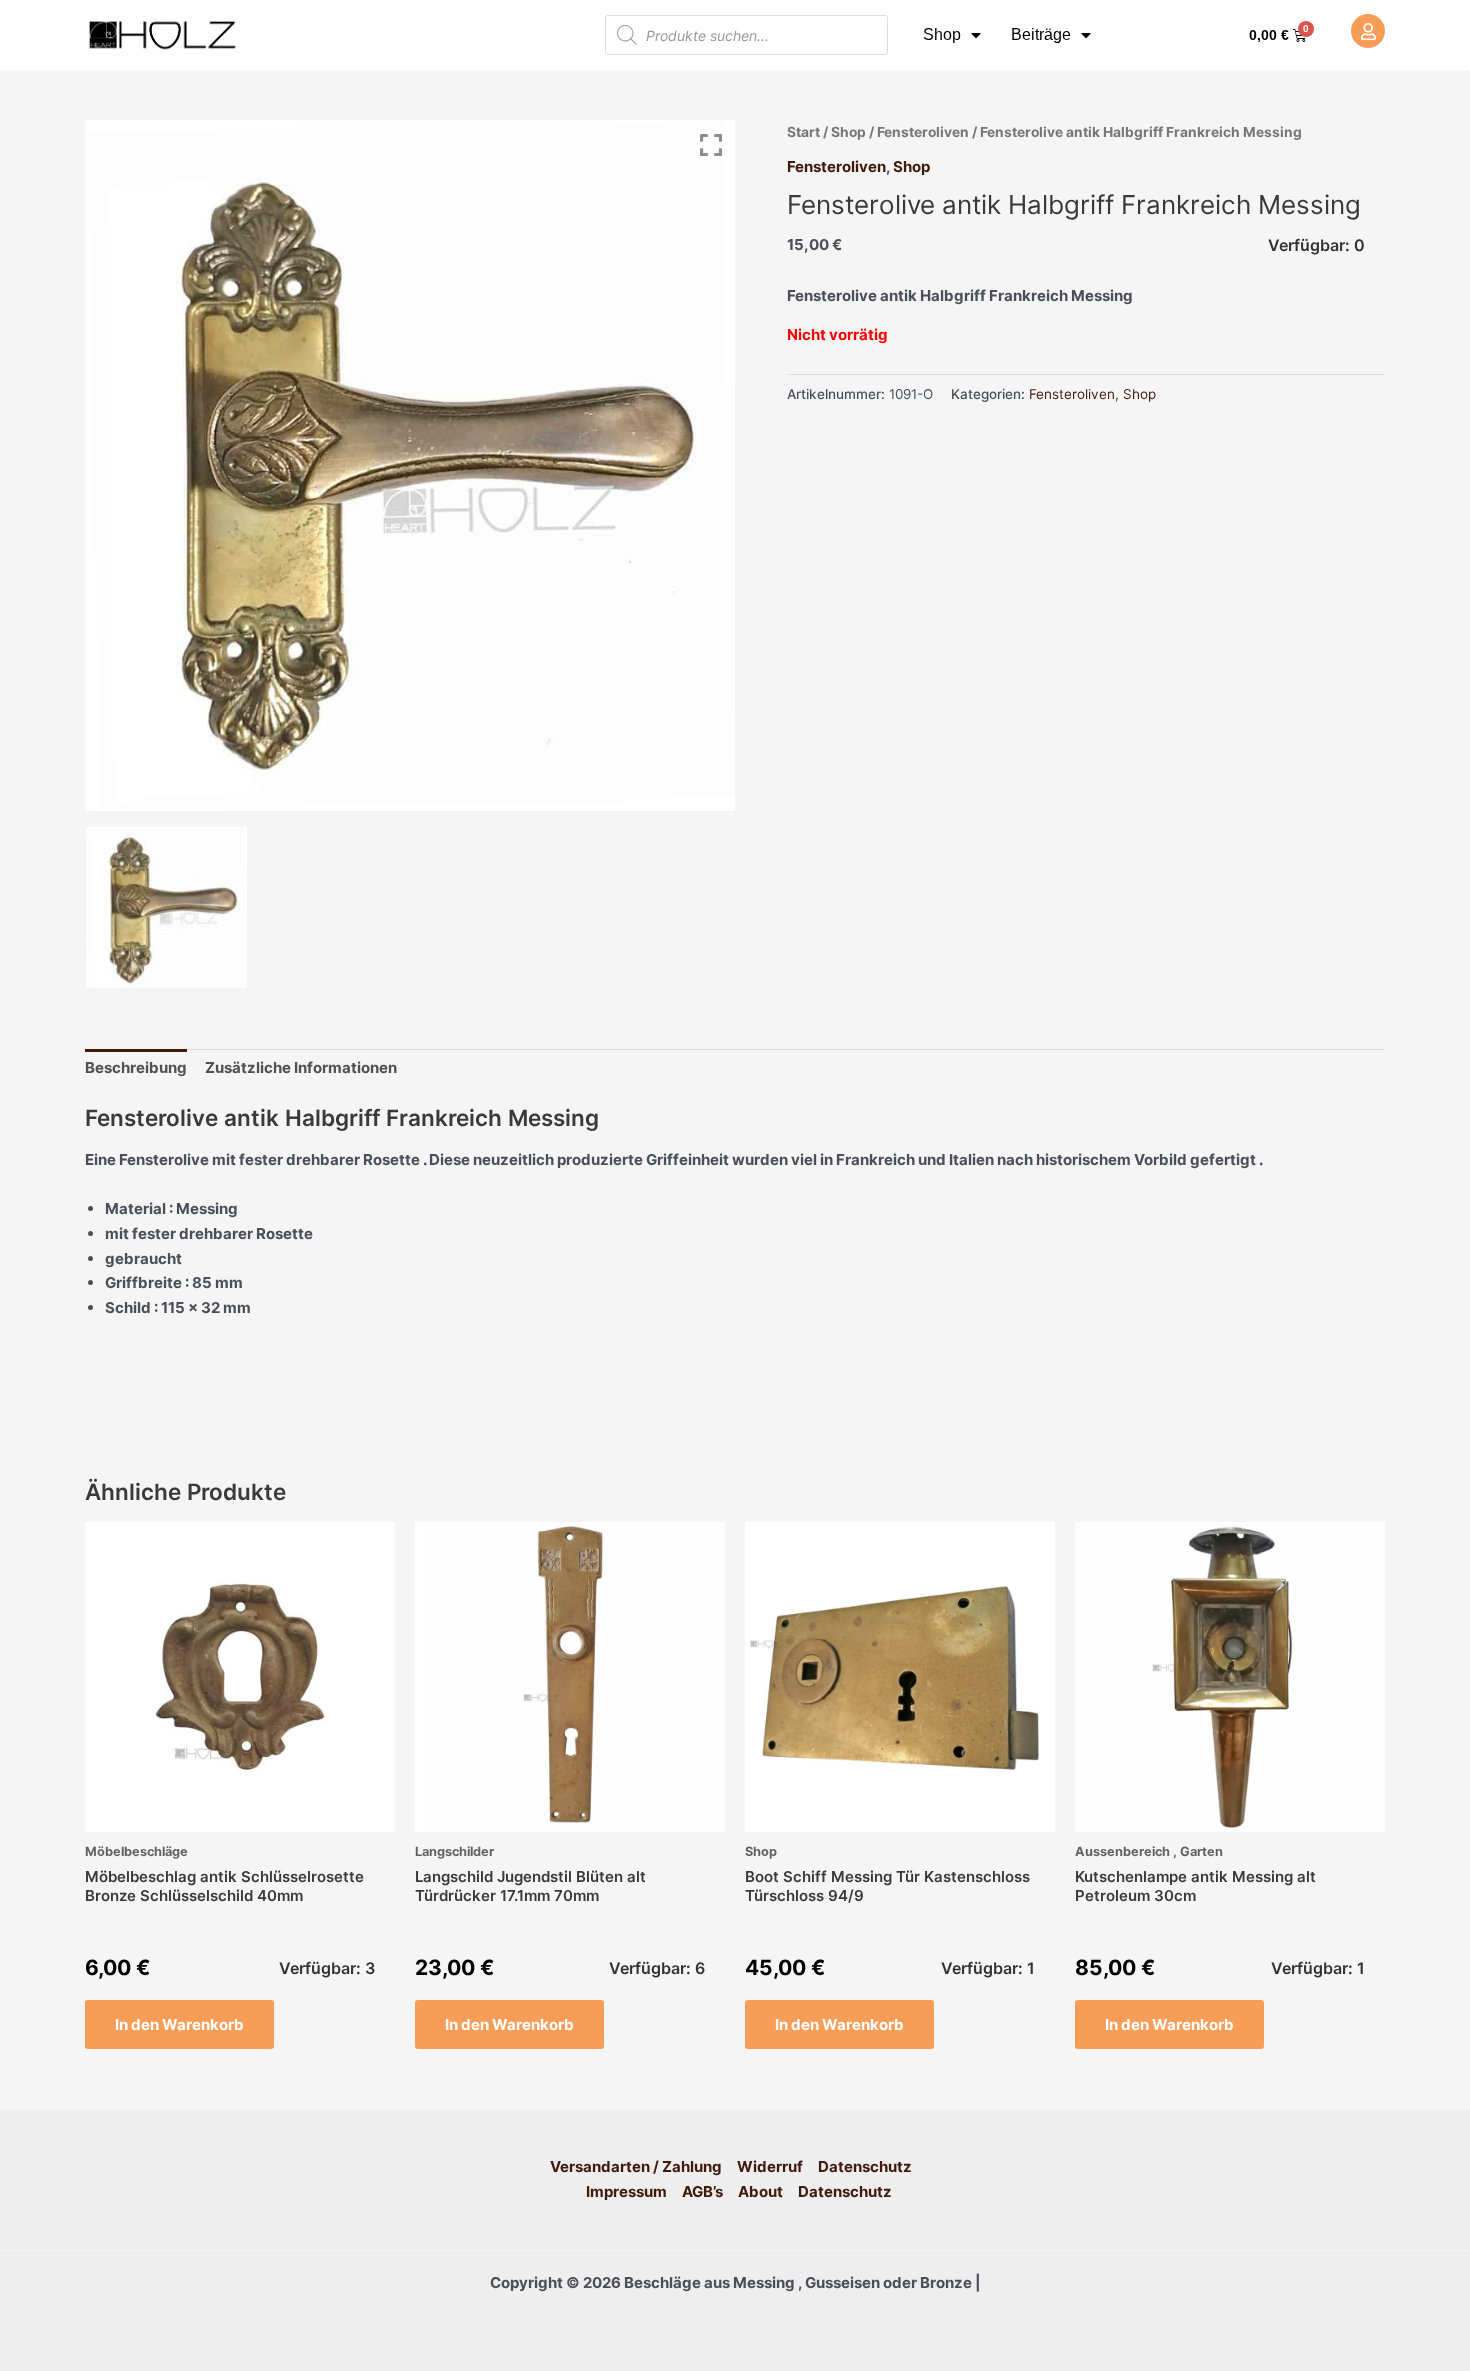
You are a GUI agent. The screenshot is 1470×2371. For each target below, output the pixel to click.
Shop (942, 34)
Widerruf (770, 2166)
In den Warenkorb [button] (179, 2024)
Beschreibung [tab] (136, 1067)
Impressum (626, 2191)
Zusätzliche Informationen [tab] (301, 1067)
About (760, 2191)
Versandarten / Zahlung (636, 2166)
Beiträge (1041, 34)
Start (803, 132)
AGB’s (702, 2191)
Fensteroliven (923, 132)
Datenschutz (865, 2166)
